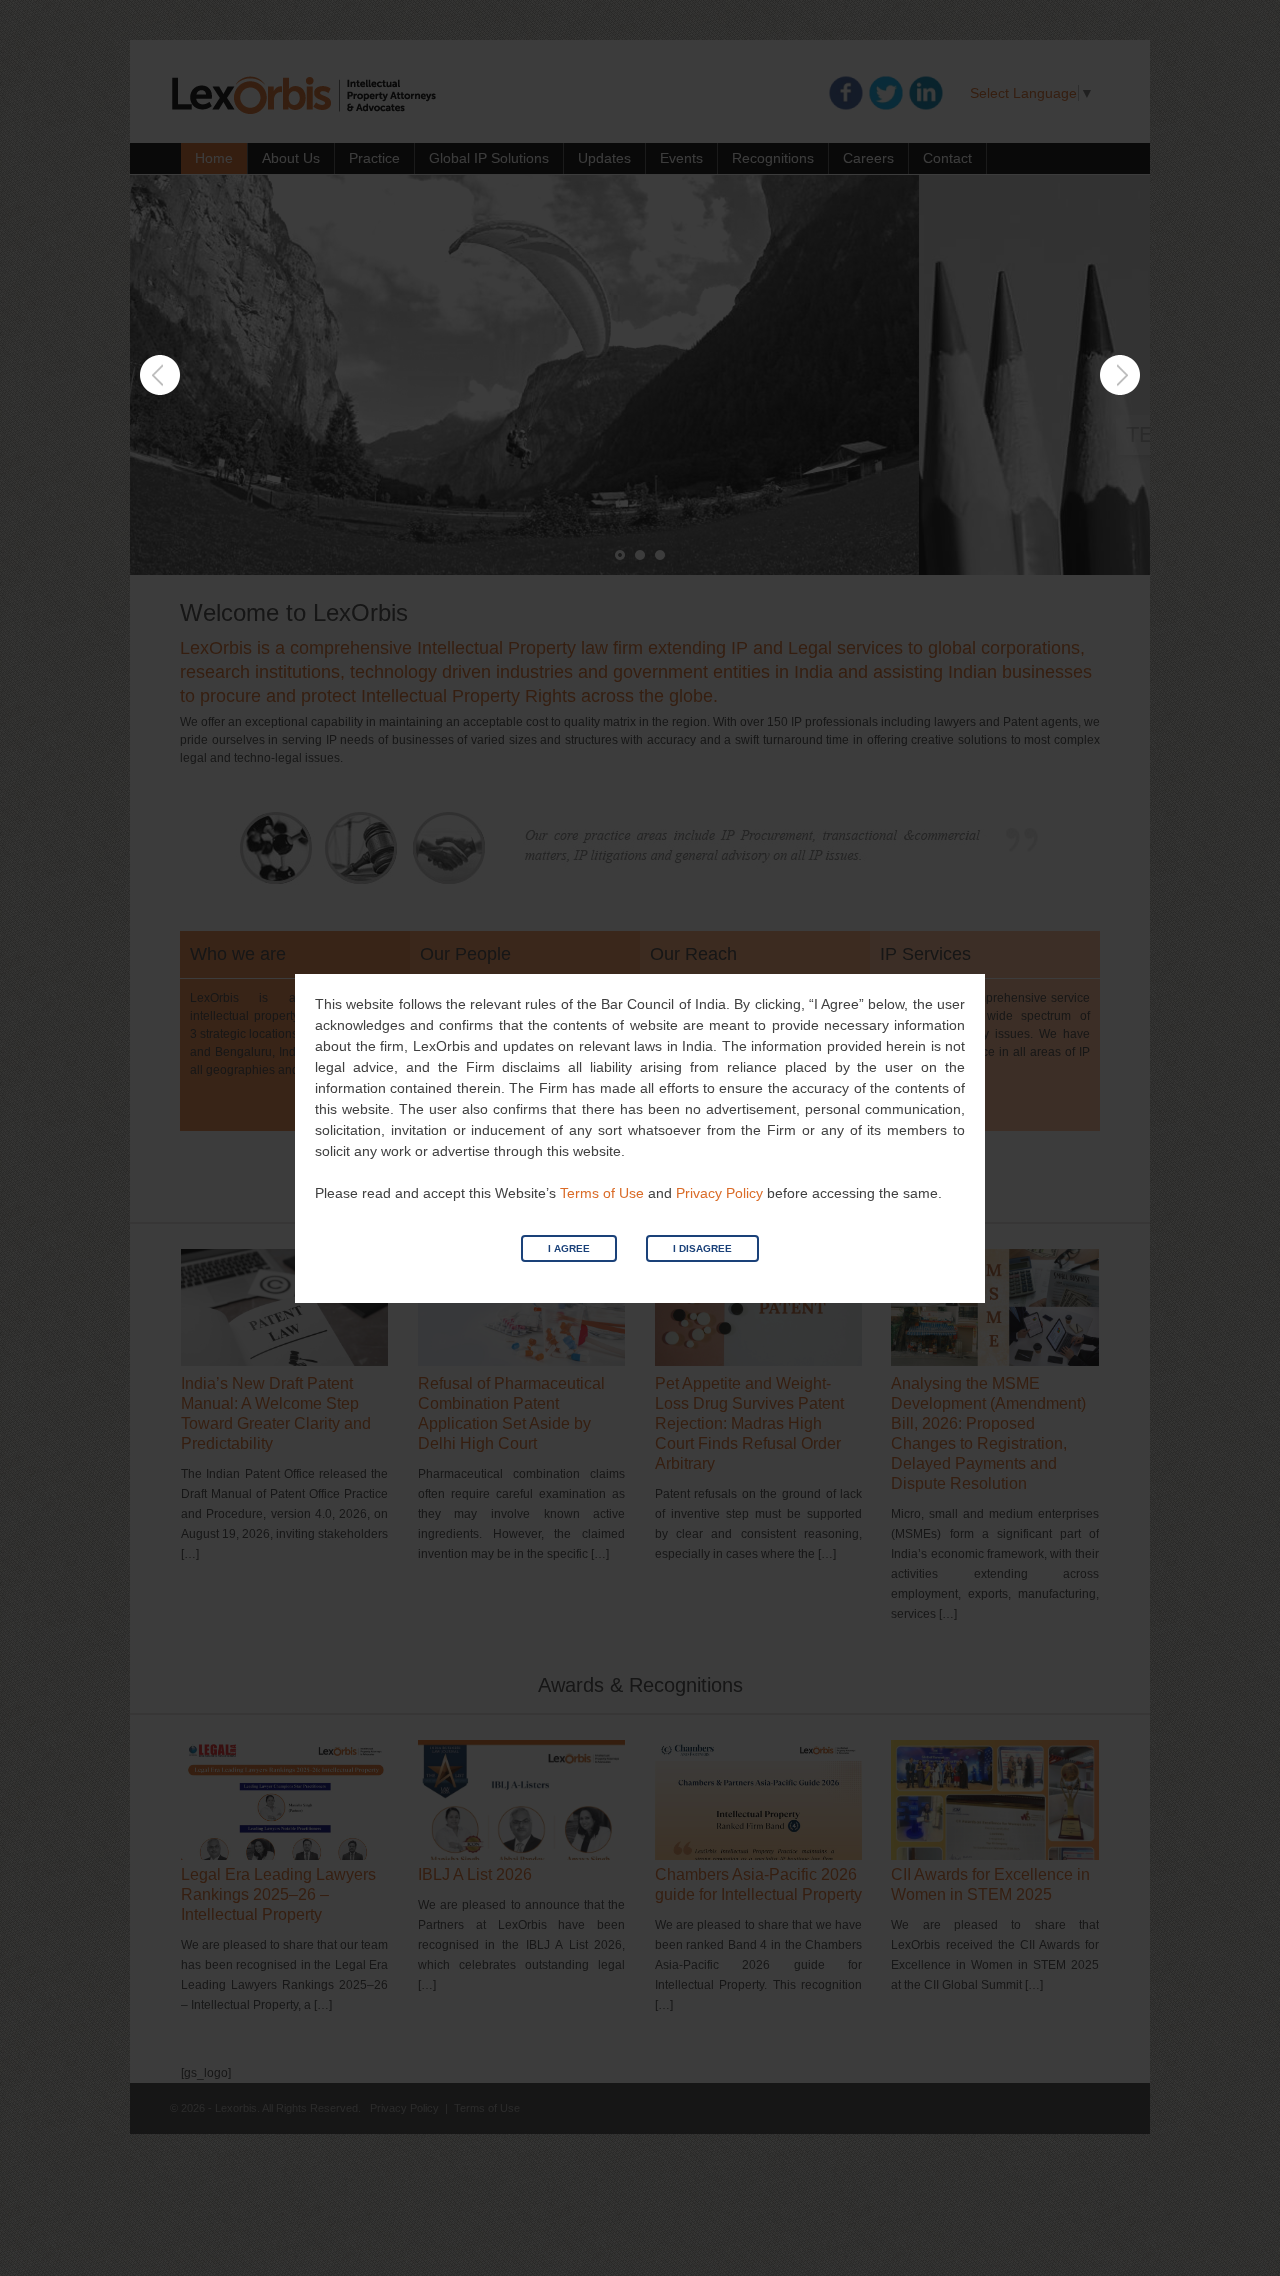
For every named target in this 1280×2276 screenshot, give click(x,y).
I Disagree (702, 1248)
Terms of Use (602, 1193)
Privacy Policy (719, 1193)
